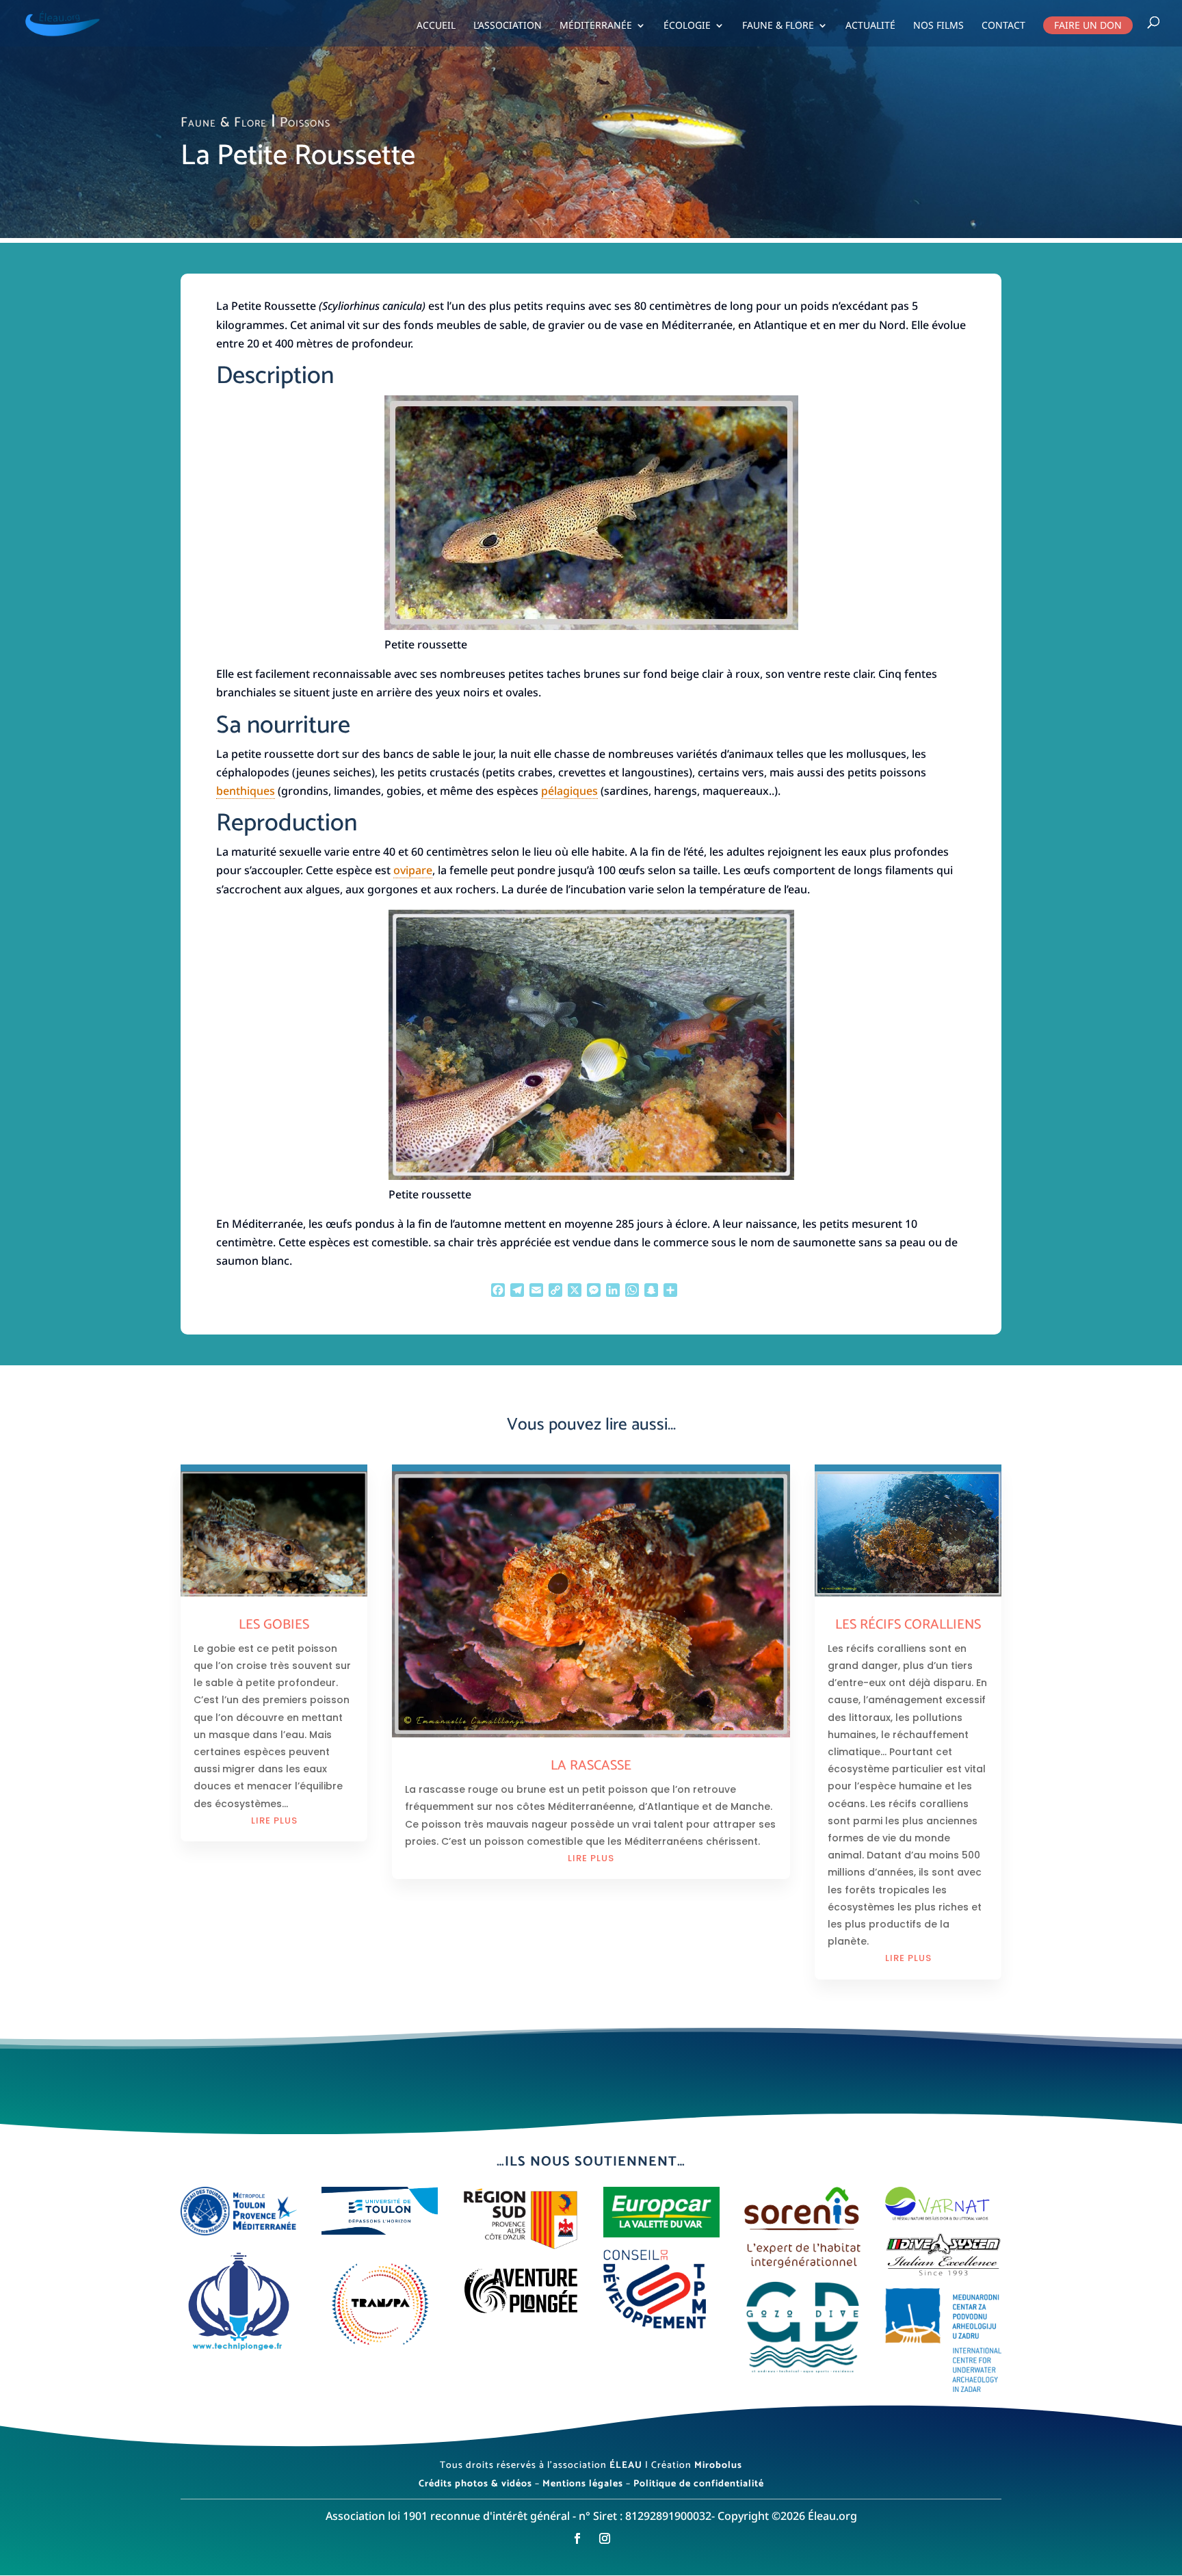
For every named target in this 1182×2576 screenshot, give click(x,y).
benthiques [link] (246, 791)
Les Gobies (274, 1625)
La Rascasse (591, 1766)
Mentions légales (583, 2484)
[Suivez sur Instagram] (605, 2538)
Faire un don (1088, 25)
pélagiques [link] (569, 791)
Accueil (436, 26)
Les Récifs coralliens (908, 1625)
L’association (508, 26)
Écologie (687, 26)
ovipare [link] (413, 870)
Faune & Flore (778, 26)
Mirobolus (718, 2466)
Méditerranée (596, 26)
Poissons (305, 123)
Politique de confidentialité (699, 2484)
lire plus (274, 1821)
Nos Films (938, 26)
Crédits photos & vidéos (475, 2484)
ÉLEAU (626, 2466)
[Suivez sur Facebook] (577, 2538)
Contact (1003, 26)
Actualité (870, 26)
